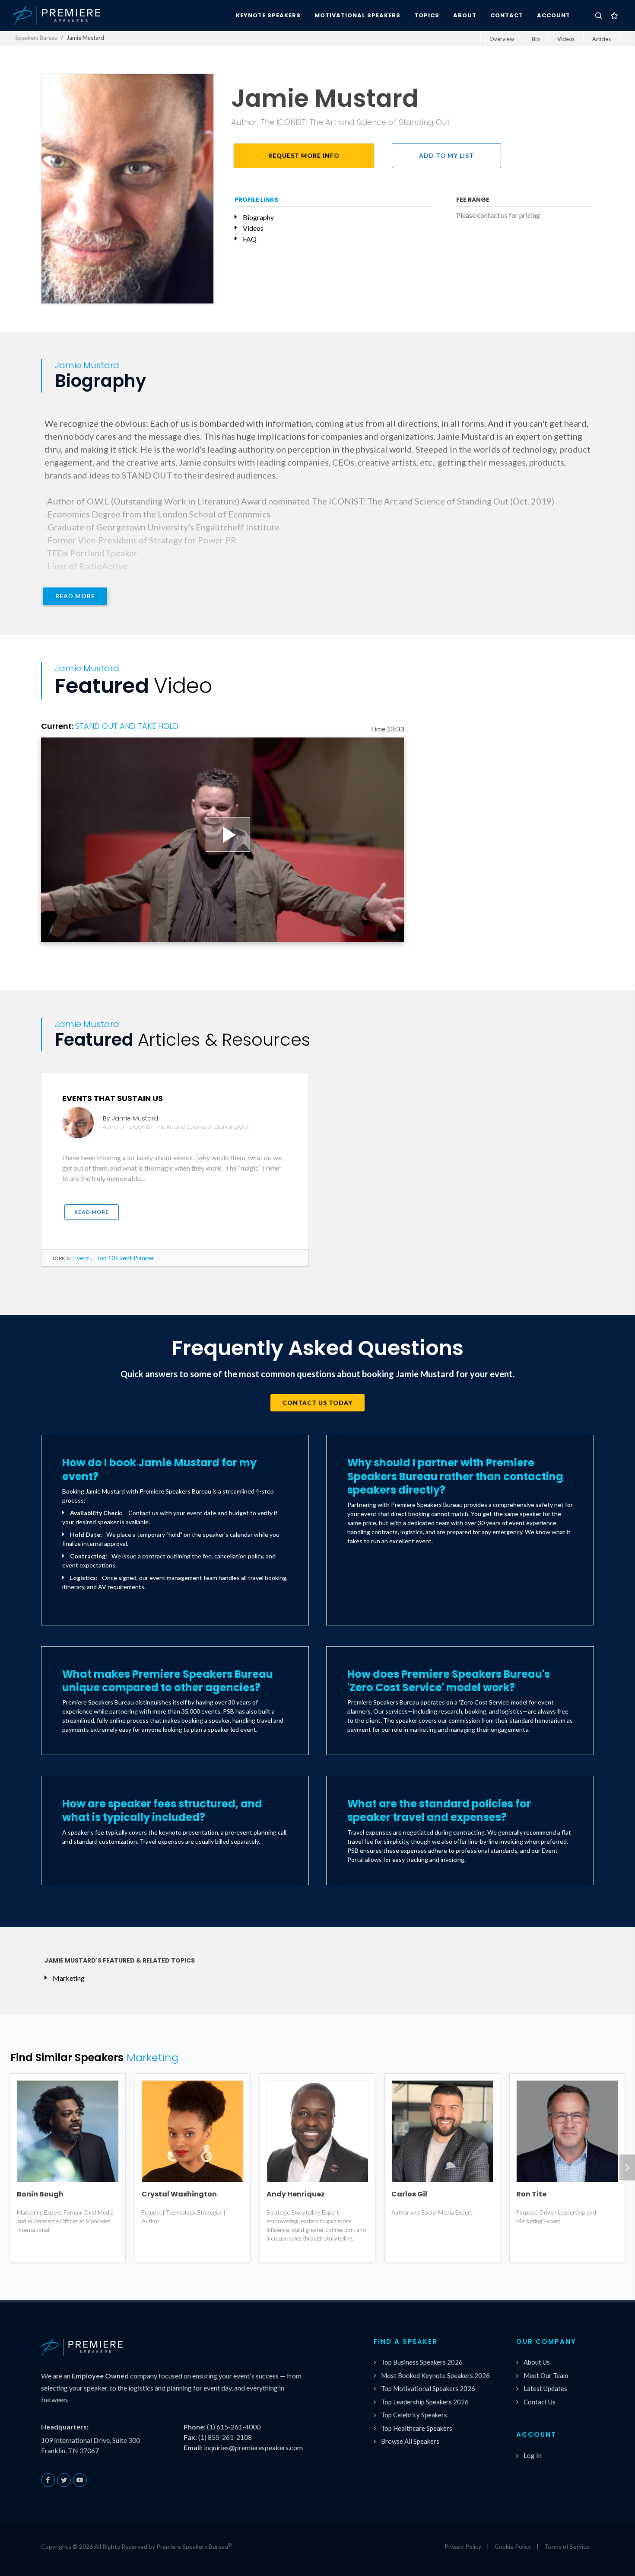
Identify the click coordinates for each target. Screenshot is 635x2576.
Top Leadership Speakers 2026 (425, 2402)
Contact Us (540, 2402)
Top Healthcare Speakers (417, 2428)
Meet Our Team (546, 2375)
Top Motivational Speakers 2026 (428, 2388)
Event (81, 1258)
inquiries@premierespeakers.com (253, 2447)
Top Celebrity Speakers (414, 2415)
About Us (537, 2362)
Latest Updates (545, 2388)
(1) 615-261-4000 (234, 2427)
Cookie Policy (513, 2546)
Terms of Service (567, 2546)
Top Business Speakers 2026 (422, 2362)
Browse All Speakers (410, 2441)
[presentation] (627, 2167)
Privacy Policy (463, 2546)
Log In (533, 2455)
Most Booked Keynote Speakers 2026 (435, 2375)
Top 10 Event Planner (125, 1258)
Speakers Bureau (36, 38)
